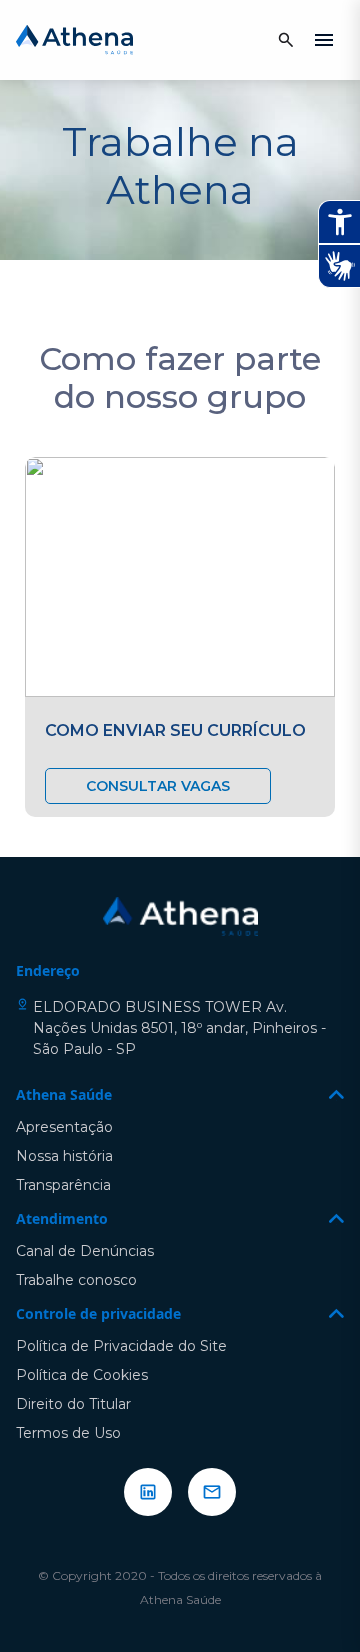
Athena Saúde (64, 1094)
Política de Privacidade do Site (121, 1346)
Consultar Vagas (158, 786)
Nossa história (64, 1156)
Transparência (63, 1185)
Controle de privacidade (98, 1313)
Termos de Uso (68, 1433)
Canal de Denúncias (85, 1251)
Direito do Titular (73, 1404)
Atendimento (62, 1218)
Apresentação (64, 1127)
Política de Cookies (82, 1375)
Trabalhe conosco (76, 1280)
